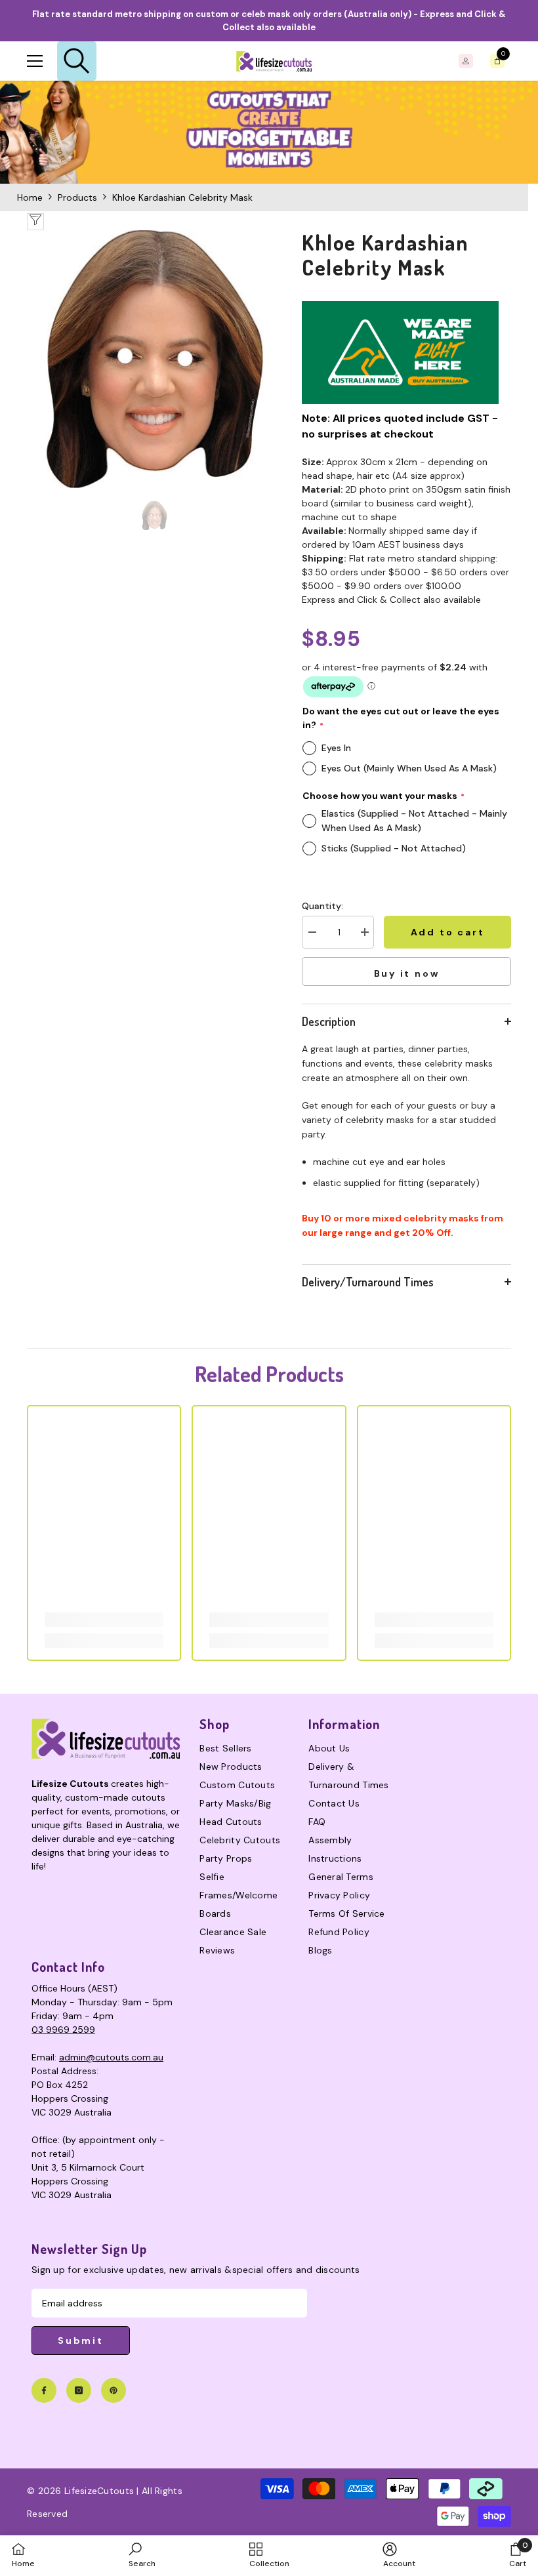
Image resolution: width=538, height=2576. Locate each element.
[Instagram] (79, 2390)
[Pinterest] (114, 2390)
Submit (81, 2341)
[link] (269, 132)
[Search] (77, 61)
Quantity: (322, 906)
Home (30, 197)
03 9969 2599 (63, 2030)
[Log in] (466, 61)
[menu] (35, 61)
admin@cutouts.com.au (111, 2057)
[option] (155, 359)
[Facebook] (44, 2390)
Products (77, 197)
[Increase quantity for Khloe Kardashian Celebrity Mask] (364, 932)
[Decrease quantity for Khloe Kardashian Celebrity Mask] (312, 932)
